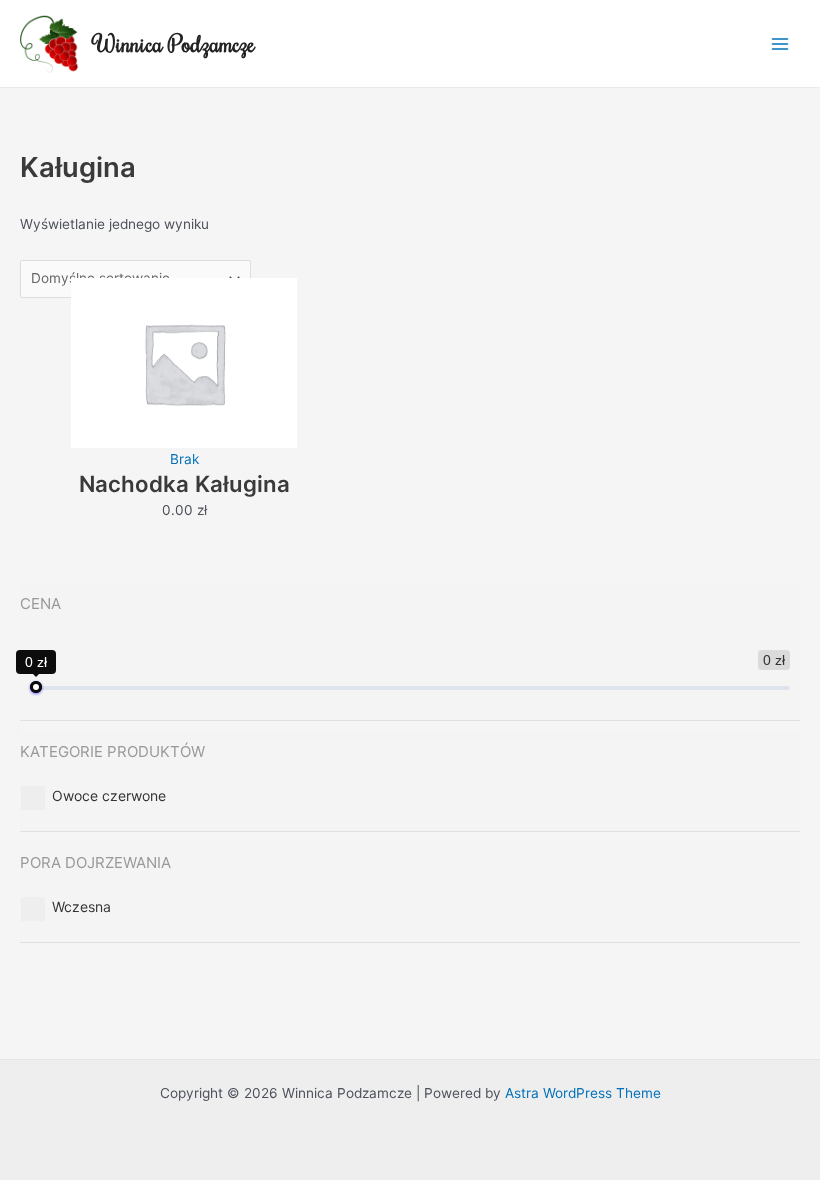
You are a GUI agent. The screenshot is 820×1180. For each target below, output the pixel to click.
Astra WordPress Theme (583, 1093)
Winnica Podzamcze (174, 43)
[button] (109, 795)
